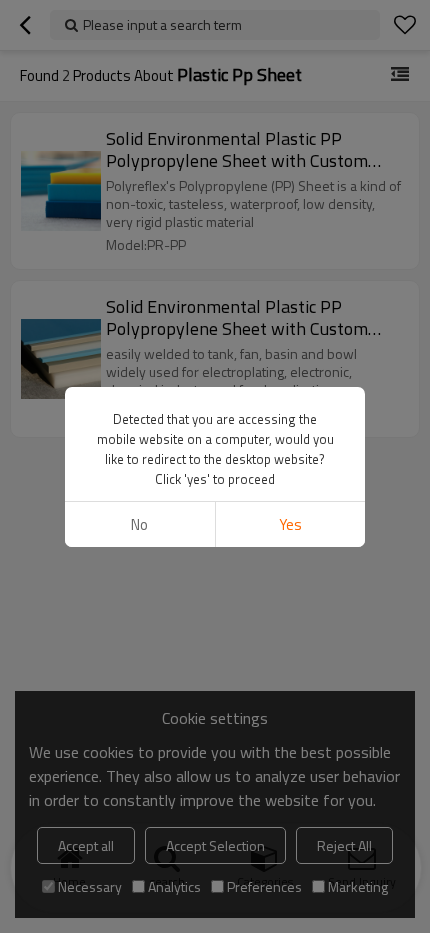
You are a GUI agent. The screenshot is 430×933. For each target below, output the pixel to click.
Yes (290, 524)
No (139, 524)
